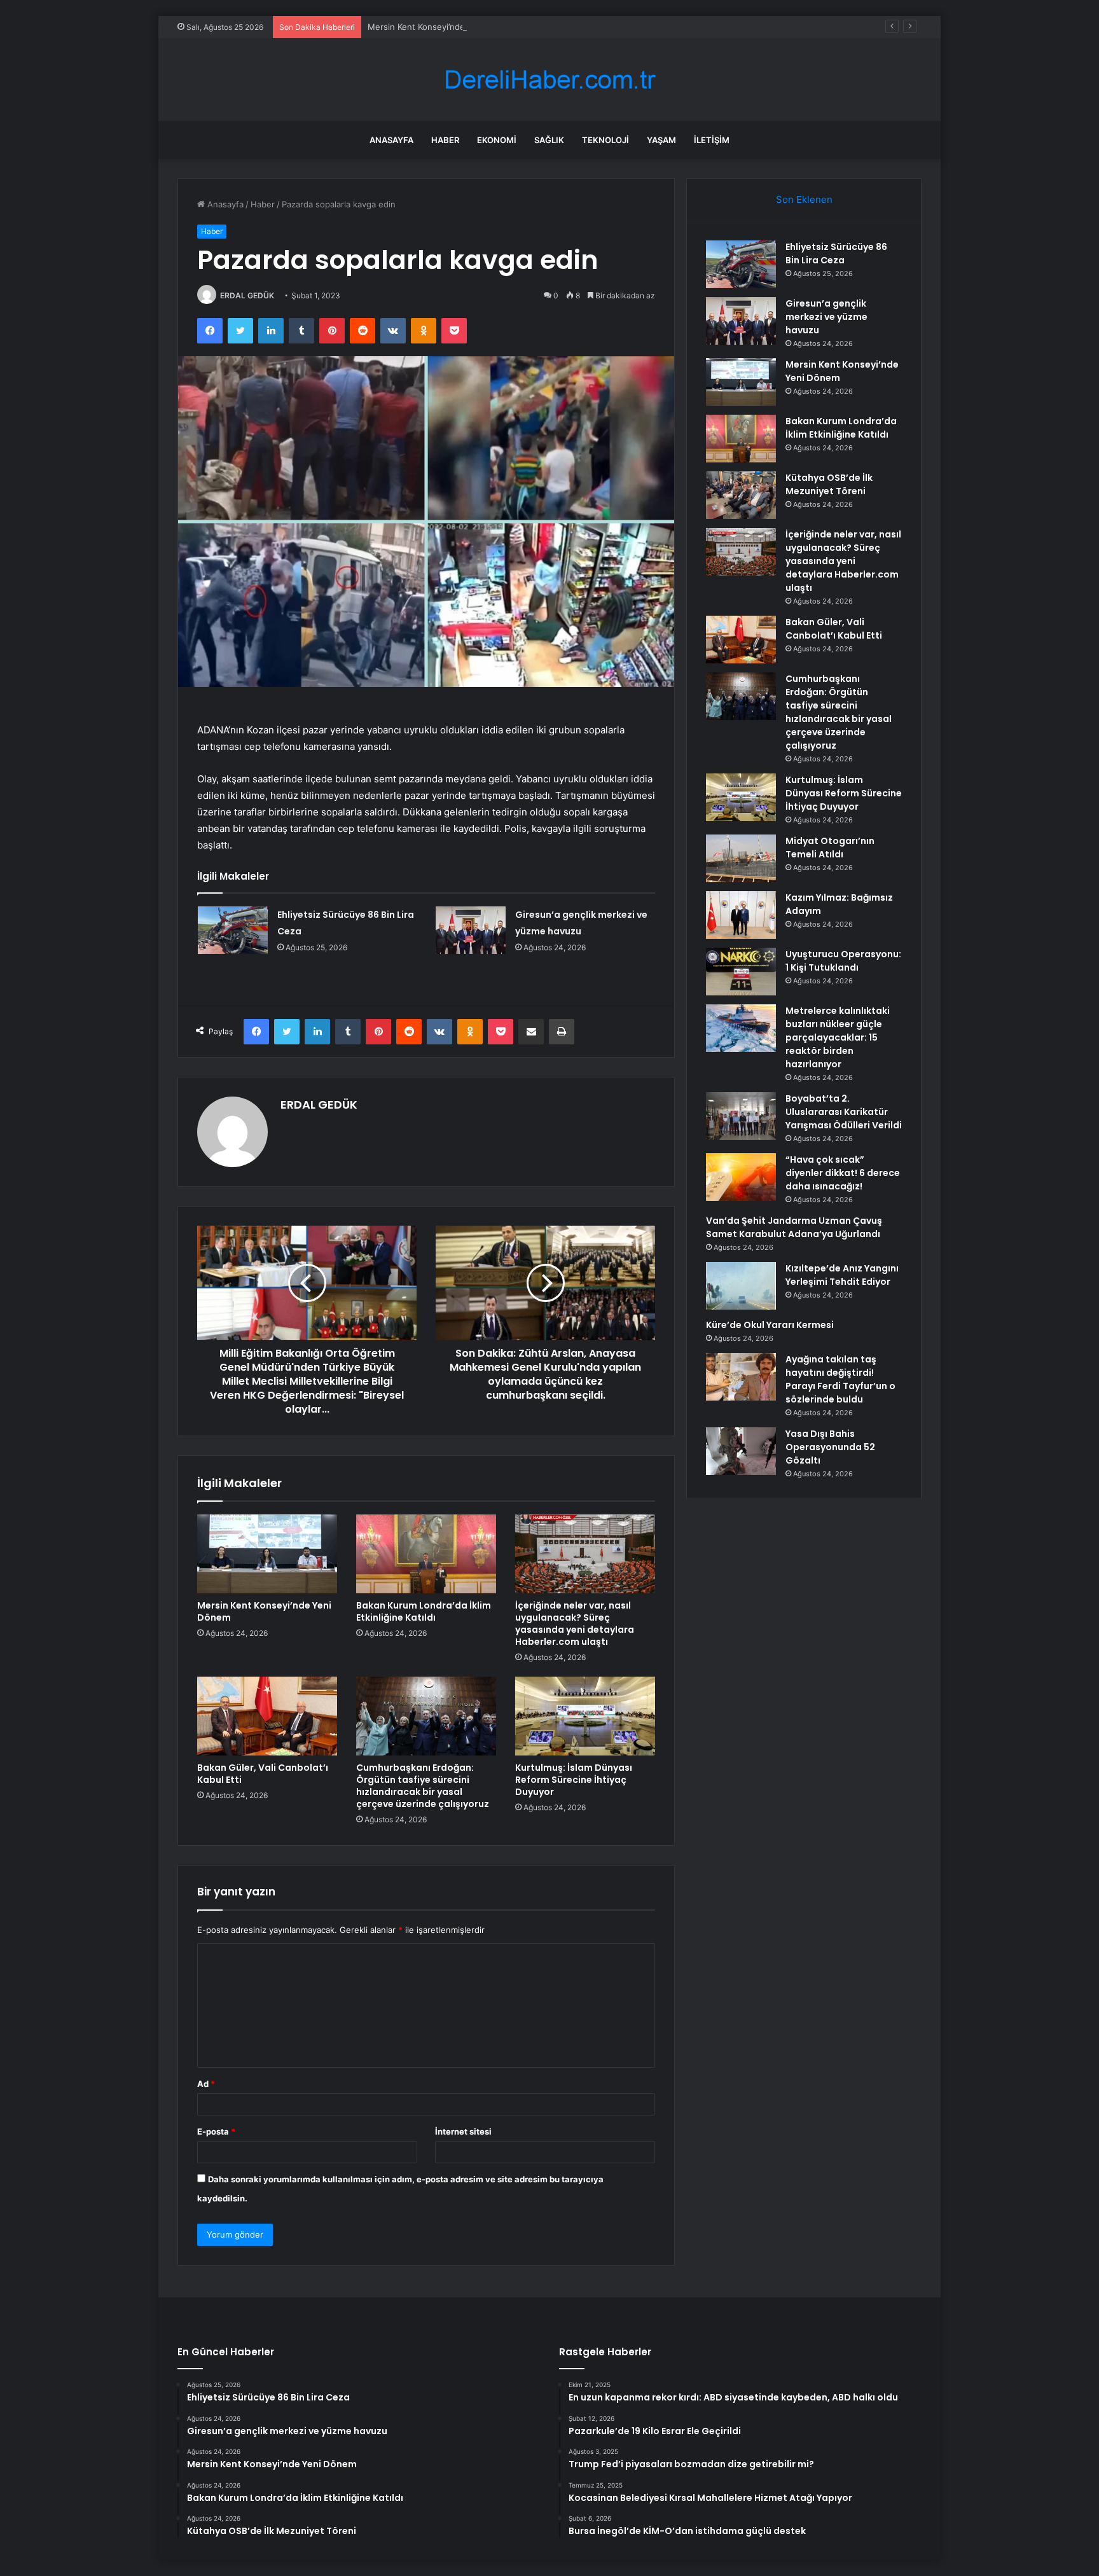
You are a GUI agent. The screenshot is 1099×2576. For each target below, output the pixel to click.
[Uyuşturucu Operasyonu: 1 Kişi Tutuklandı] (741, 972)
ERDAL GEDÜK (247, 295)
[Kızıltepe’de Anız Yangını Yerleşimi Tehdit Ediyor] (741, 1286)
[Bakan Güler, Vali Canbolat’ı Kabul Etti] (267, 1716)
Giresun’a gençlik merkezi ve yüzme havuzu (826, 317)
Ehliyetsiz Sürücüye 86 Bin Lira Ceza (836, 253)
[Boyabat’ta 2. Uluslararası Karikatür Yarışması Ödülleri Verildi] (741, 1116)
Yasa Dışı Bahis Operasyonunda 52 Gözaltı (830, 1447)
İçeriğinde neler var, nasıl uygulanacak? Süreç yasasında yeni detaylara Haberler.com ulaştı (575, 1624)
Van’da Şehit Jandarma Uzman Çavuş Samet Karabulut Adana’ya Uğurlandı (794, 1227)
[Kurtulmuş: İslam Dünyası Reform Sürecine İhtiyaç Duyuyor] (585, 1716)
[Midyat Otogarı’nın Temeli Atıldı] (741, 858)
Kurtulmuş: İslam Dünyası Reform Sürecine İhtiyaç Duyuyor (574, 1780)
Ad (206, 2084)
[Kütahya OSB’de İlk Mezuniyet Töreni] (741, 495)
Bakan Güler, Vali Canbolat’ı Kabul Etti (263, 1774)
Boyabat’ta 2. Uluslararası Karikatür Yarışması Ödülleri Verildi (844, 1112)
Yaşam (661, 140)
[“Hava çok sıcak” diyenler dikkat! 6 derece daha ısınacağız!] (741, 1177)
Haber (445, 140)
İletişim (712, 140)
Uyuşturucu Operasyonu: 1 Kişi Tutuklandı (843, 961)
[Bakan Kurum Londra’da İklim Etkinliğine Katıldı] (426, 1554)
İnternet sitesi (463, 2131)
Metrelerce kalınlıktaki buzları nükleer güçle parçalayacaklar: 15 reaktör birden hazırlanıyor (838, 1037)
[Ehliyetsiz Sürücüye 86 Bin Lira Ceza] (233, 930)
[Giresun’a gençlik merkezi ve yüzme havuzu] (471, 930)
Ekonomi (497, 140)
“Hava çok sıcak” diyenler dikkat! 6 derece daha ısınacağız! (843, 1173)
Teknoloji (605, 140)
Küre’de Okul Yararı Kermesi (770, 1325)
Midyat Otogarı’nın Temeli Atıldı (830, 848)
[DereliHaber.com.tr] (549, 80)
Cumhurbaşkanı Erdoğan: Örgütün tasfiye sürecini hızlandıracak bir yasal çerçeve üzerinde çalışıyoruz (423, 1786)
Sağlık (549, 140)
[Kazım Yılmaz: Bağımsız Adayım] (741, 915)
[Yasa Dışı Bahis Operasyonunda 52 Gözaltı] (741, 1451)
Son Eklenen (804, 199)
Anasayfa (391, 140)
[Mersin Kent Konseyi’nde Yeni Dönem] (267, 1554)
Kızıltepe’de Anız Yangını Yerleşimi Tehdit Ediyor (842, 1275)
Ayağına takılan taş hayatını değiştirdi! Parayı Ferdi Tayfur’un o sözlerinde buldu (840, 1379)
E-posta (216, 2131)
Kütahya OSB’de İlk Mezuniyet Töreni (829, 484)
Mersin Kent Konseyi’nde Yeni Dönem (441, 27)
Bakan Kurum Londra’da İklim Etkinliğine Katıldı (424, 1611)
